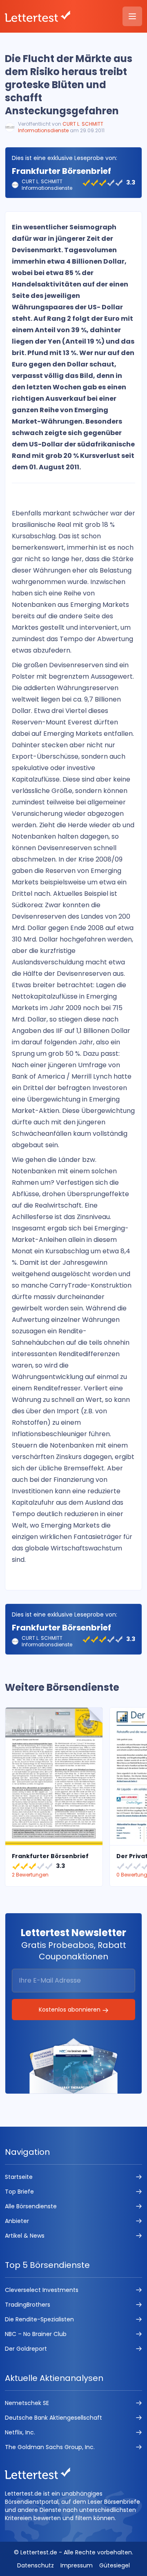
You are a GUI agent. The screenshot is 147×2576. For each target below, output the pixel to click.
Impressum (77, 2565)
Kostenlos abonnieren (70, 2010)
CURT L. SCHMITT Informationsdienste (61, 127)
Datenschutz (36, 2565)
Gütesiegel (115, 2565)
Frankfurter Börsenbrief (61, 171)
